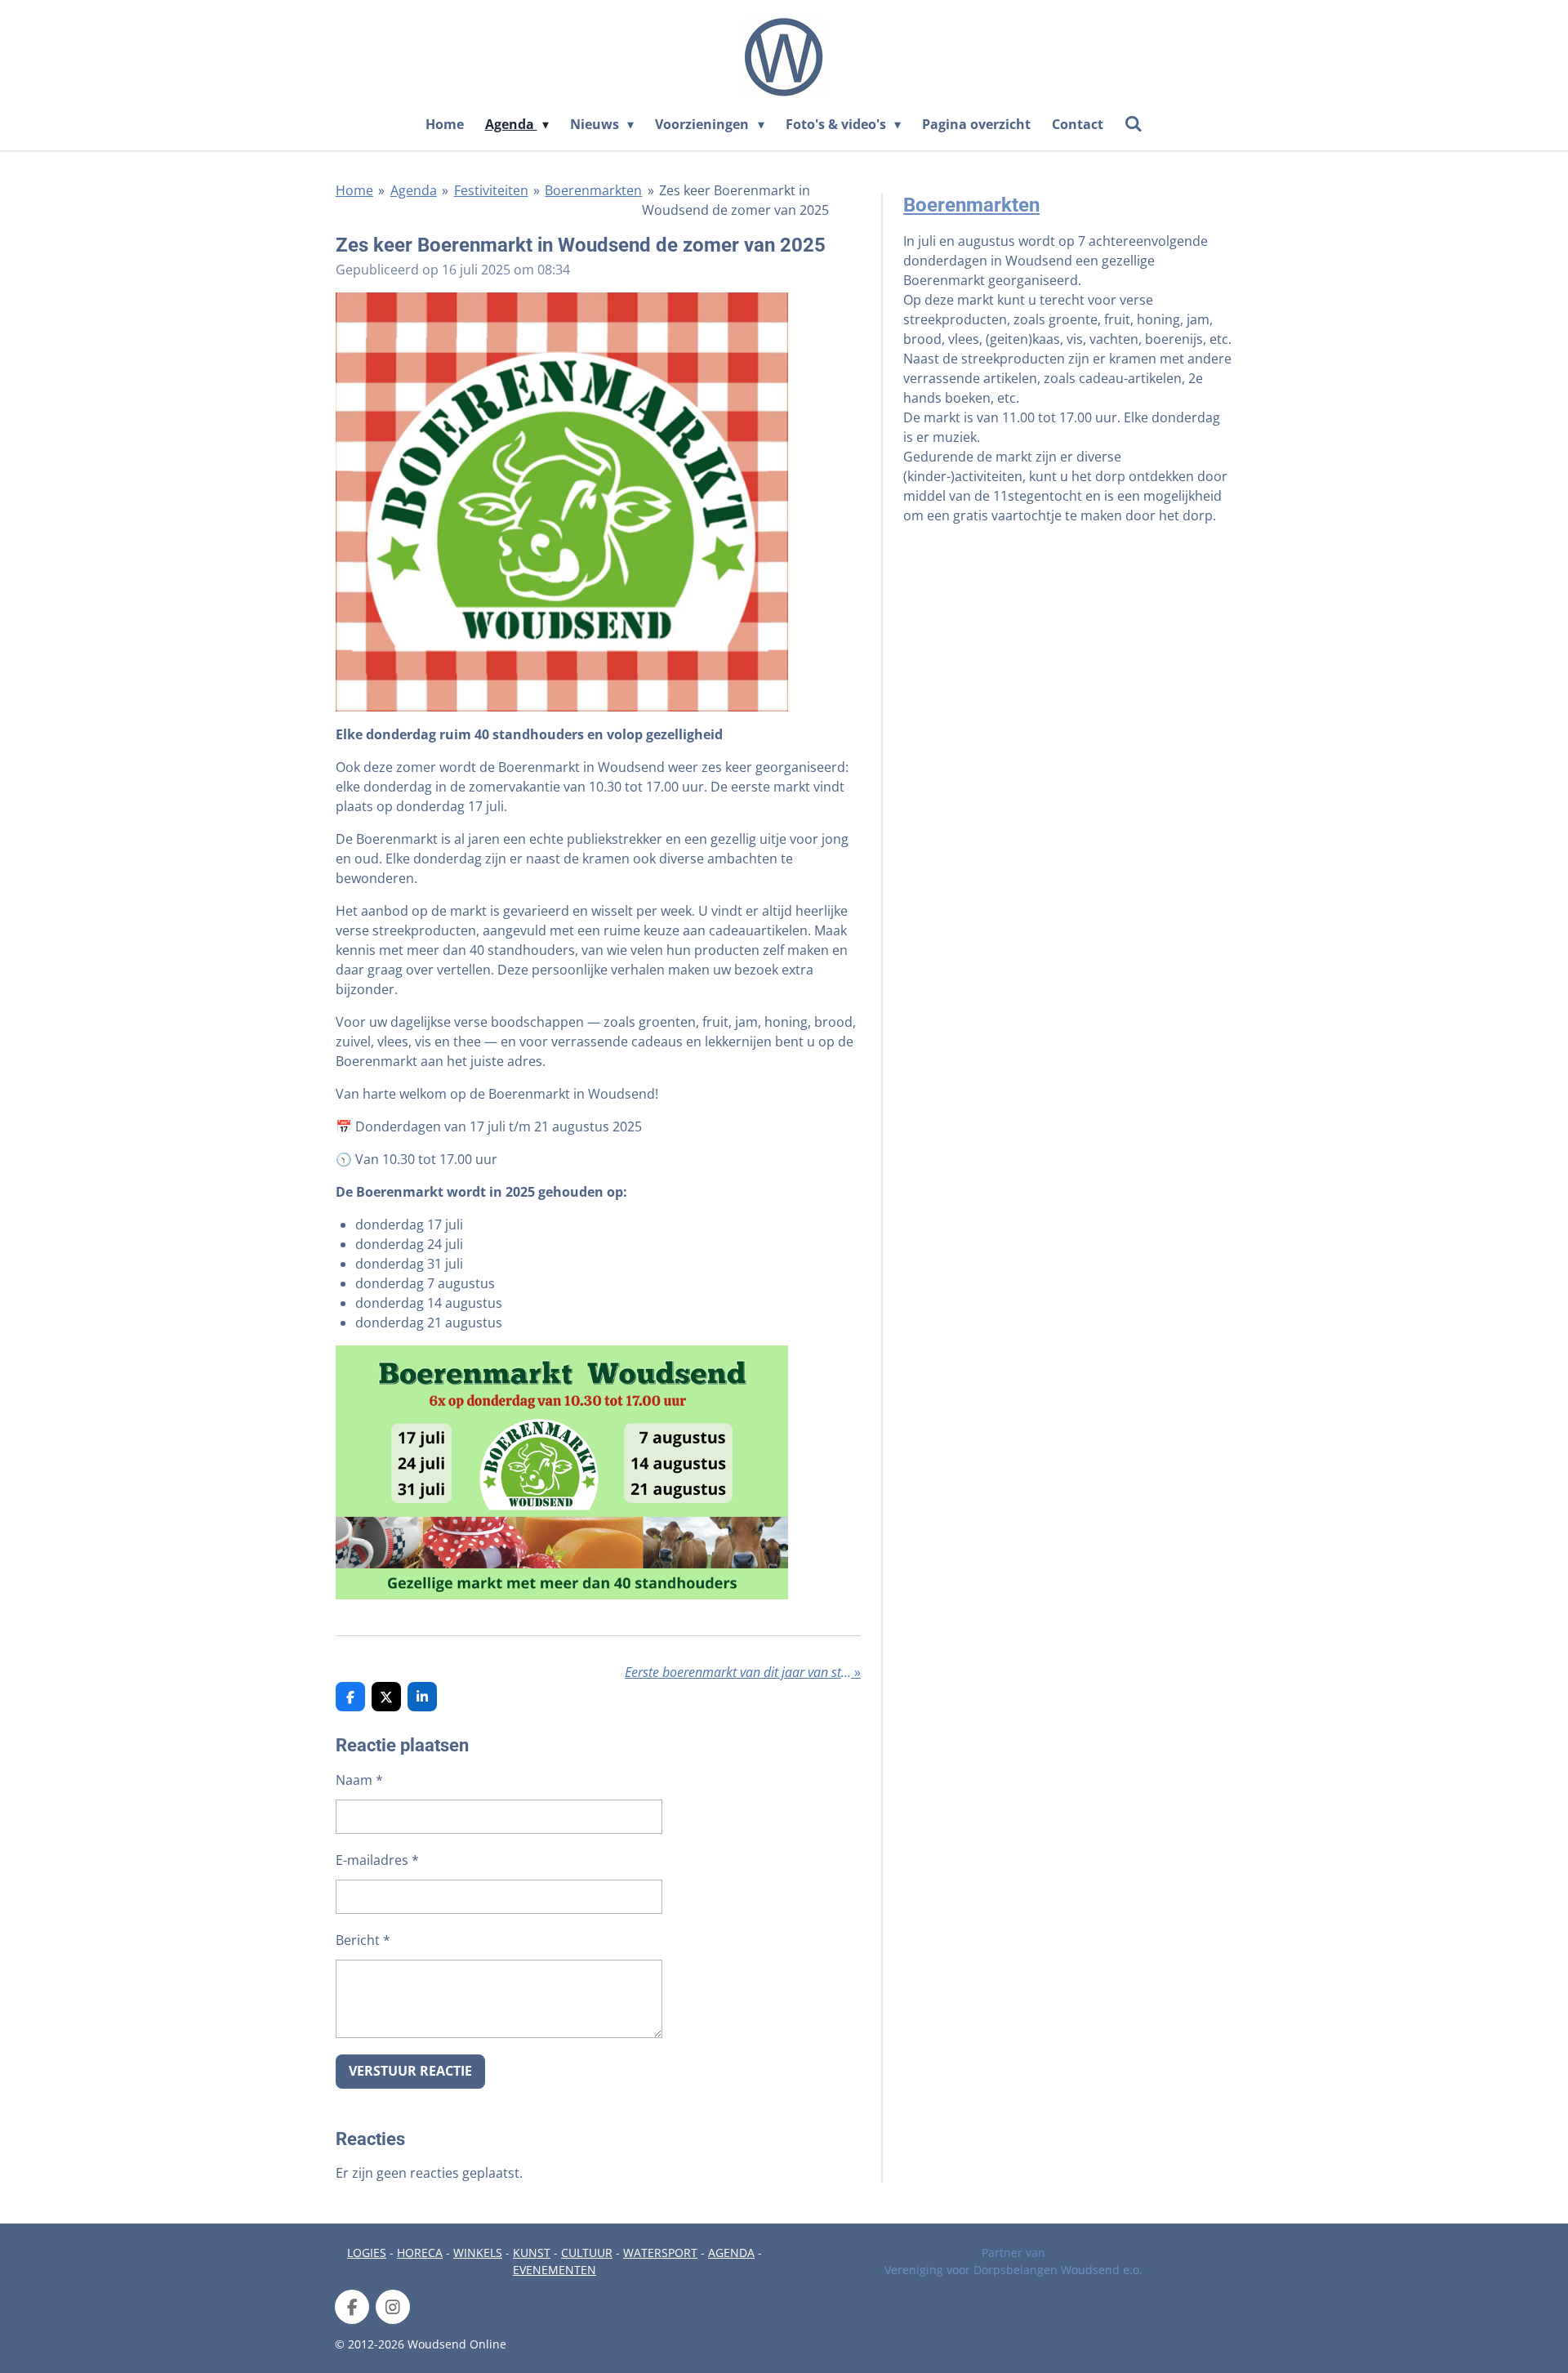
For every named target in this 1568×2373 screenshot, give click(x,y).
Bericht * (363, 1940)
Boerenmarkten (593, 190)
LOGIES (367, 2253)
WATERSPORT (660, 2253)
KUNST (532, 2253)
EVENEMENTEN (555, 2270)
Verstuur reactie (410, 2071)
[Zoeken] (1134, 123)
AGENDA (731, 2253)
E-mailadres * (377, 1860)
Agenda (414, 190)
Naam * (359, 1780)
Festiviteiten (491, 190)
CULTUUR (587, 2253)
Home (354, 190)
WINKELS (478, 2253)
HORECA (420, 2253)
